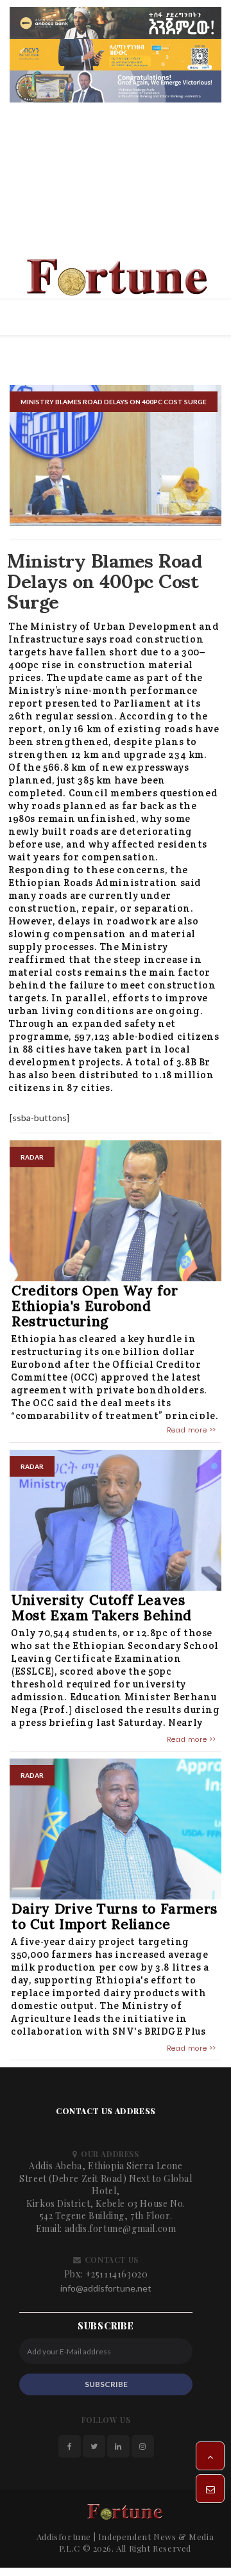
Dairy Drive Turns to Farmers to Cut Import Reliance (115, 1920)
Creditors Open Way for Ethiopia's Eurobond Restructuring (95, 1310)
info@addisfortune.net (106, 2292)
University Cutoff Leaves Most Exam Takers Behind (102, 1611)
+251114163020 (117, 2278)
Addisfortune (64, 2540)
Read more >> (192, 1434)
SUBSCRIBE (106, 2388)
